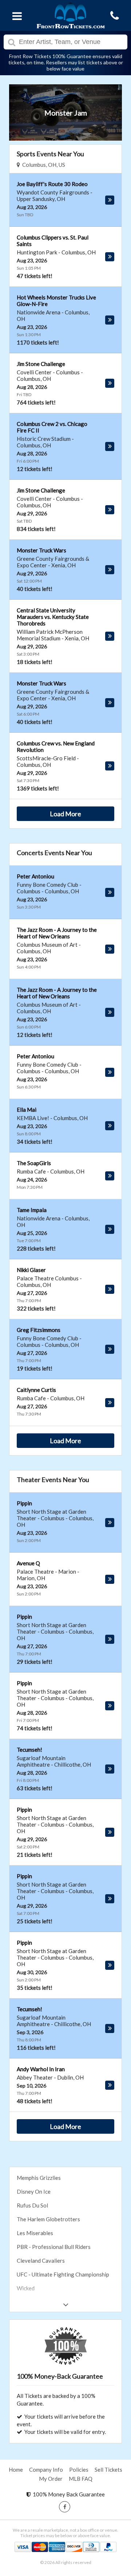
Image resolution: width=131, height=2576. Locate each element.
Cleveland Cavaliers (41, 2261)
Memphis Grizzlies (39, 2178)
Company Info (46, 2470)
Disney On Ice (34, 2191)
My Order (51, 2479)
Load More (65, 814)
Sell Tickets (108, 2470)
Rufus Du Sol (32, 2205)
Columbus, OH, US (43, 165)
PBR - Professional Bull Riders (54, 2247)
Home (16, 2470)
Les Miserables (35, 2233)
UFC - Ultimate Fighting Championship (63, 2274)
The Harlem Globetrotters (48, 2219)
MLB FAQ (81, 2479)
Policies (79, 2470)
